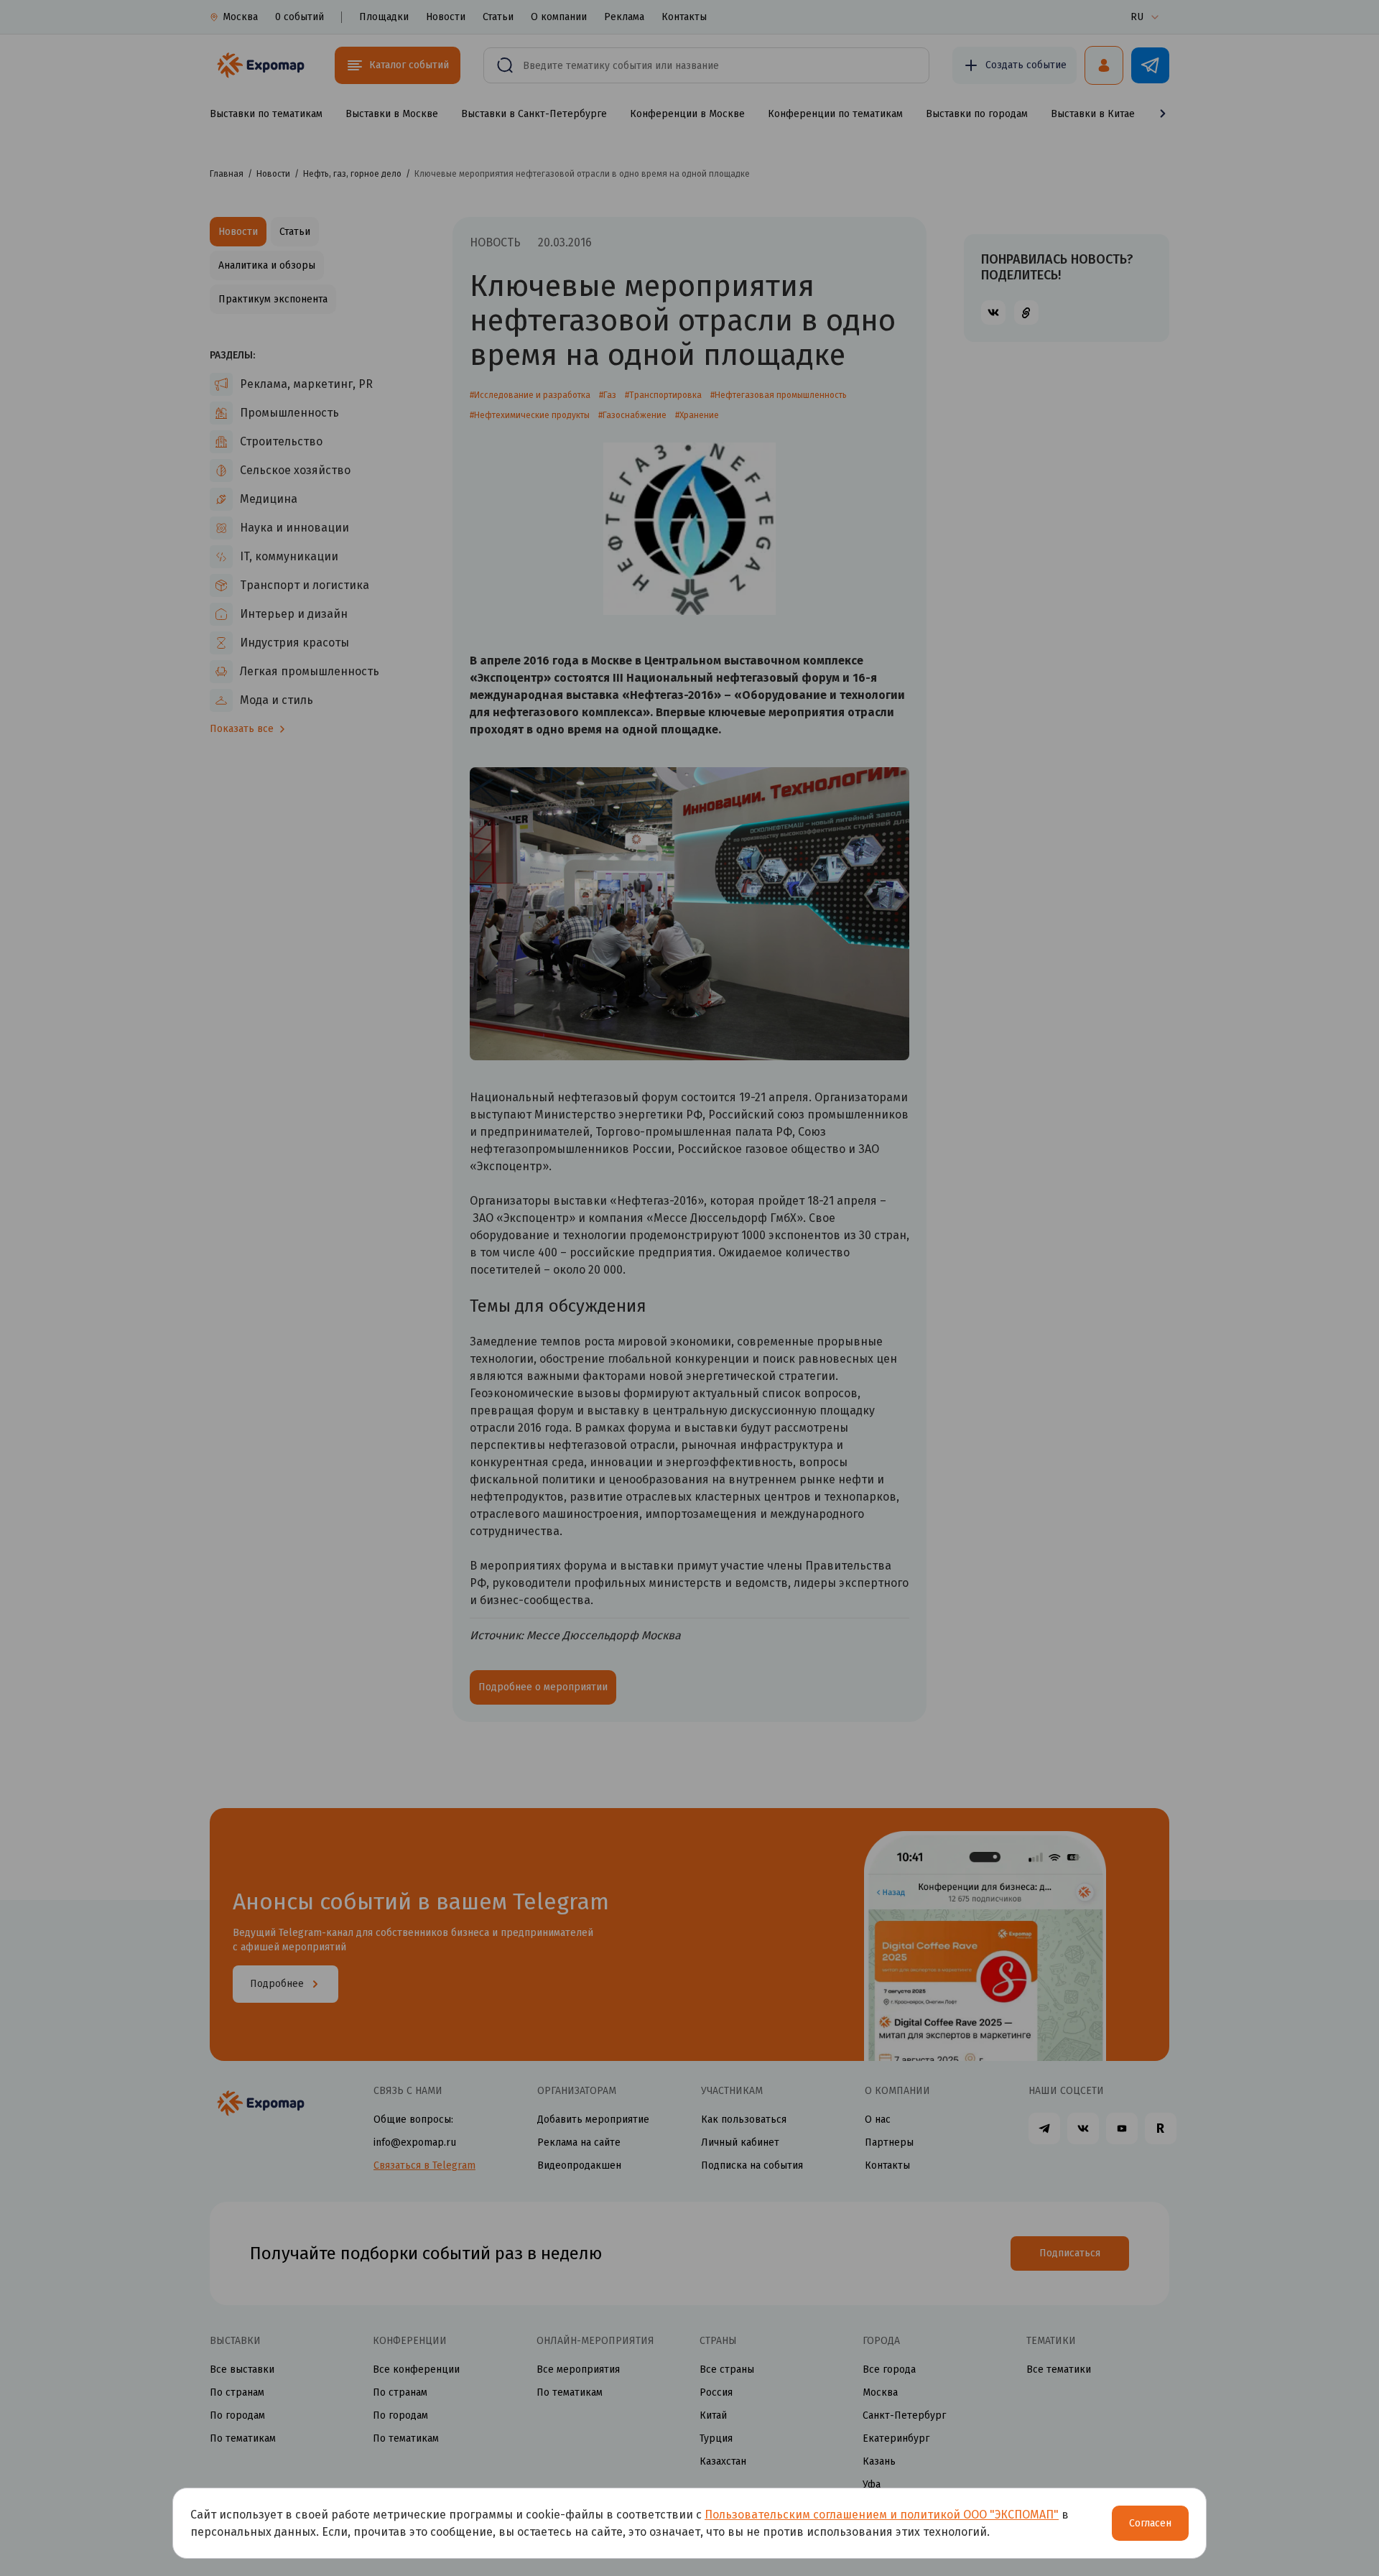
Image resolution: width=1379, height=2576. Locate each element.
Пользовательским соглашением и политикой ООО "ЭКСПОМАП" (882, 2515)
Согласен (1150, 2523)
